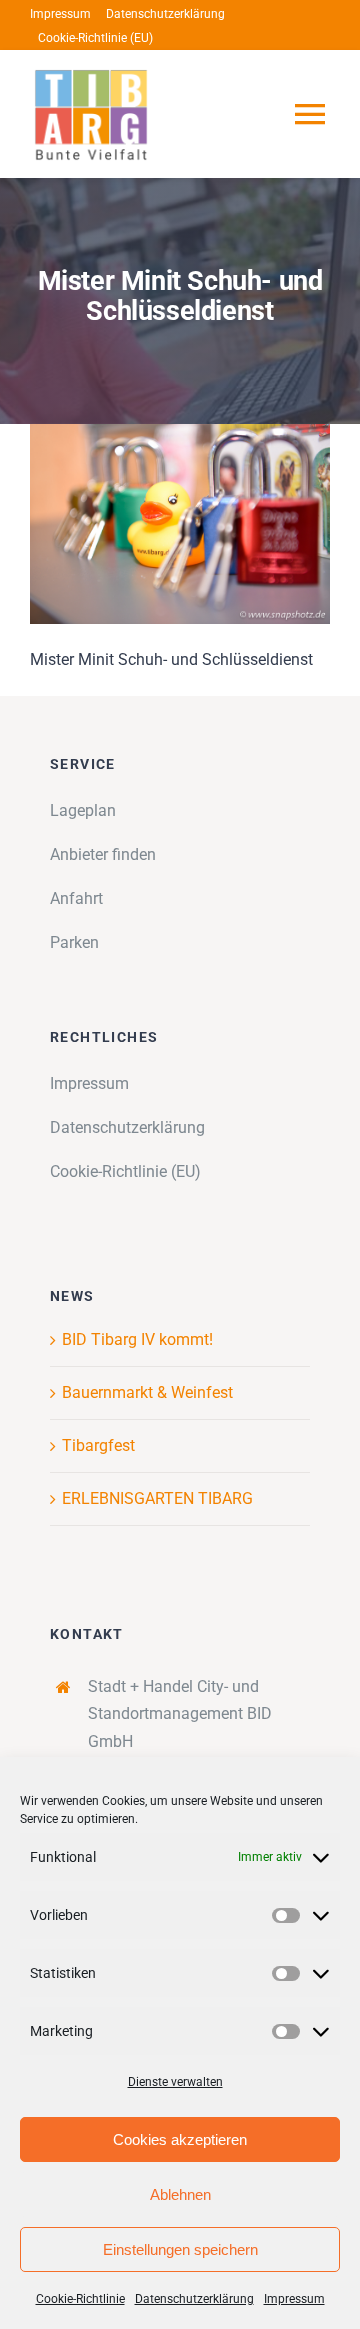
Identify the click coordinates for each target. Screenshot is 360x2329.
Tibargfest (98, 1445)
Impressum (294, 2299)
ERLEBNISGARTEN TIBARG (157, 1498)
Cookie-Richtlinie (80, 2299)
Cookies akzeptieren (180, 2139)
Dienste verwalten (175, 2082)
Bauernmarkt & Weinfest (147, 1392)
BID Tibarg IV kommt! (137, 1339)
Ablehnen (180, 2194)
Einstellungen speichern (180, 2249)
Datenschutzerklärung (194, 2299)
